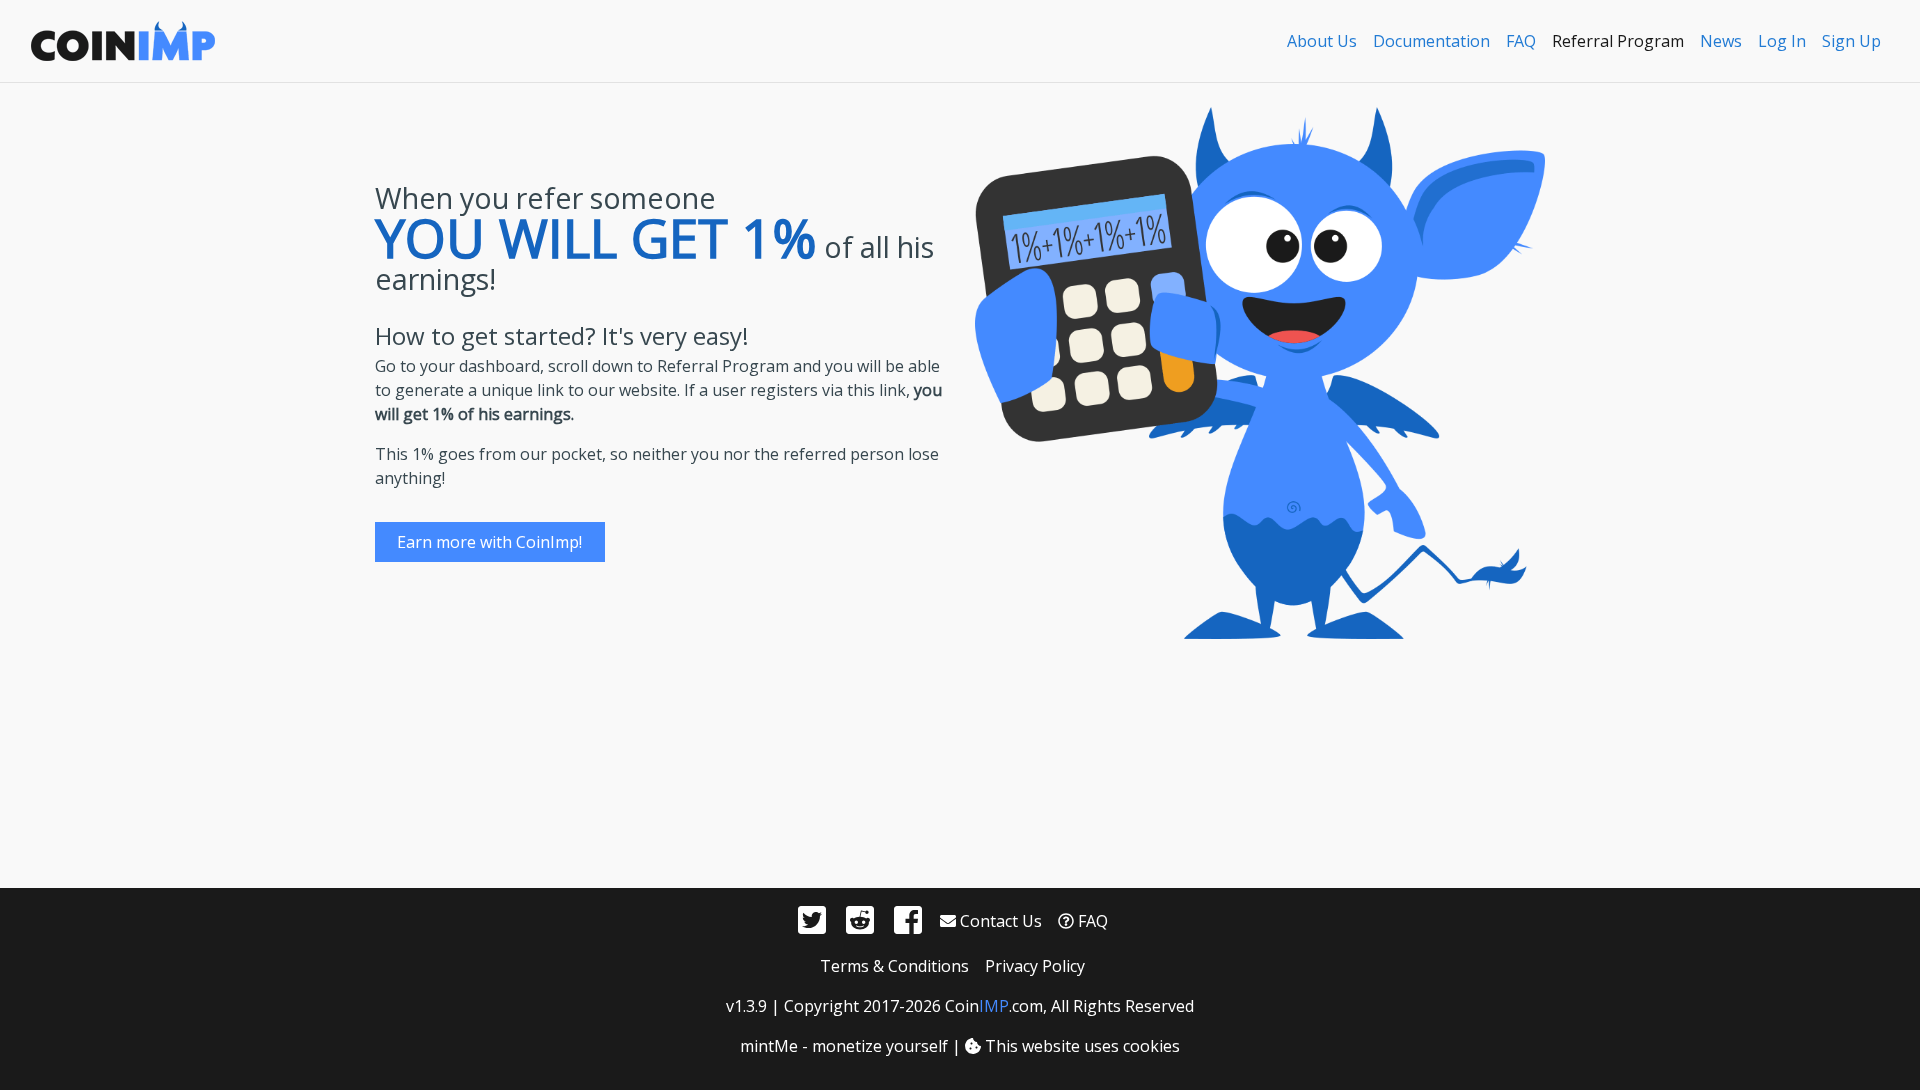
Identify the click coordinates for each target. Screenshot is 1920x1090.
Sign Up (1851, 41)
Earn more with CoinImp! (489, 542)
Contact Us (999, 921)
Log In (1782, 41)
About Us (1322, 41)
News (1721, 41)
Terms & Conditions (894, 966)
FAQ (1521, 41)
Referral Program (1618, 41)
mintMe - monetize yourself (844, 1046)
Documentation (1431, 41)
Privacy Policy (1035, 966)
